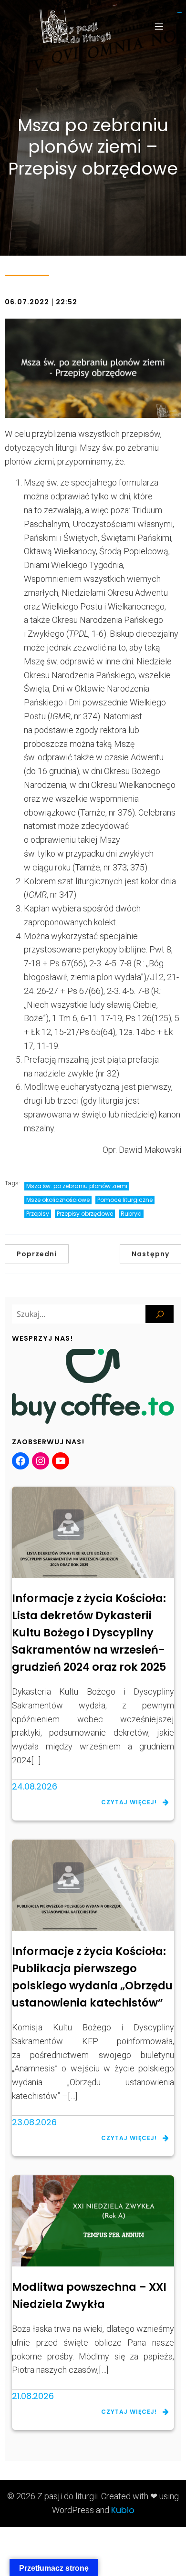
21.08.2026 (33, 2396)
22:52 (67, 302)
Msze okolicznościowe (58, 1200)
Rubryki (131, 1214)
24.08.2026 (35, 1786)
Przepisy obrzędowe (85, 1214)
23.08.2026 (34, 2122)
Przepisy (38, 1214)
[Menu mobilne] (159, 26)
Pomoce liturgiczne (125, 1200)
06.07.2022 (27, 302)
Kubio (123, 2510)
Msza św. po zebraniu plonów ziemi (77, 1186)
